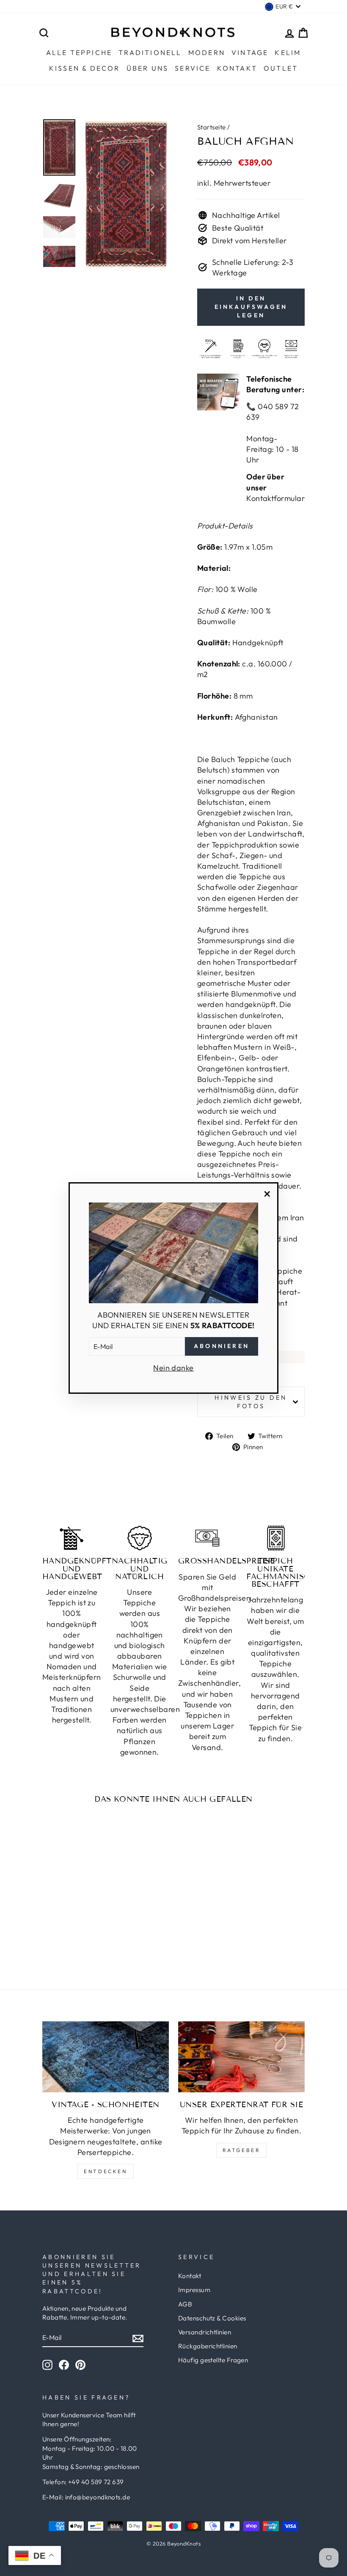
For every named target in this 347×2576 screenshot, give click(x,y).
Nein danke (173, 1368)
